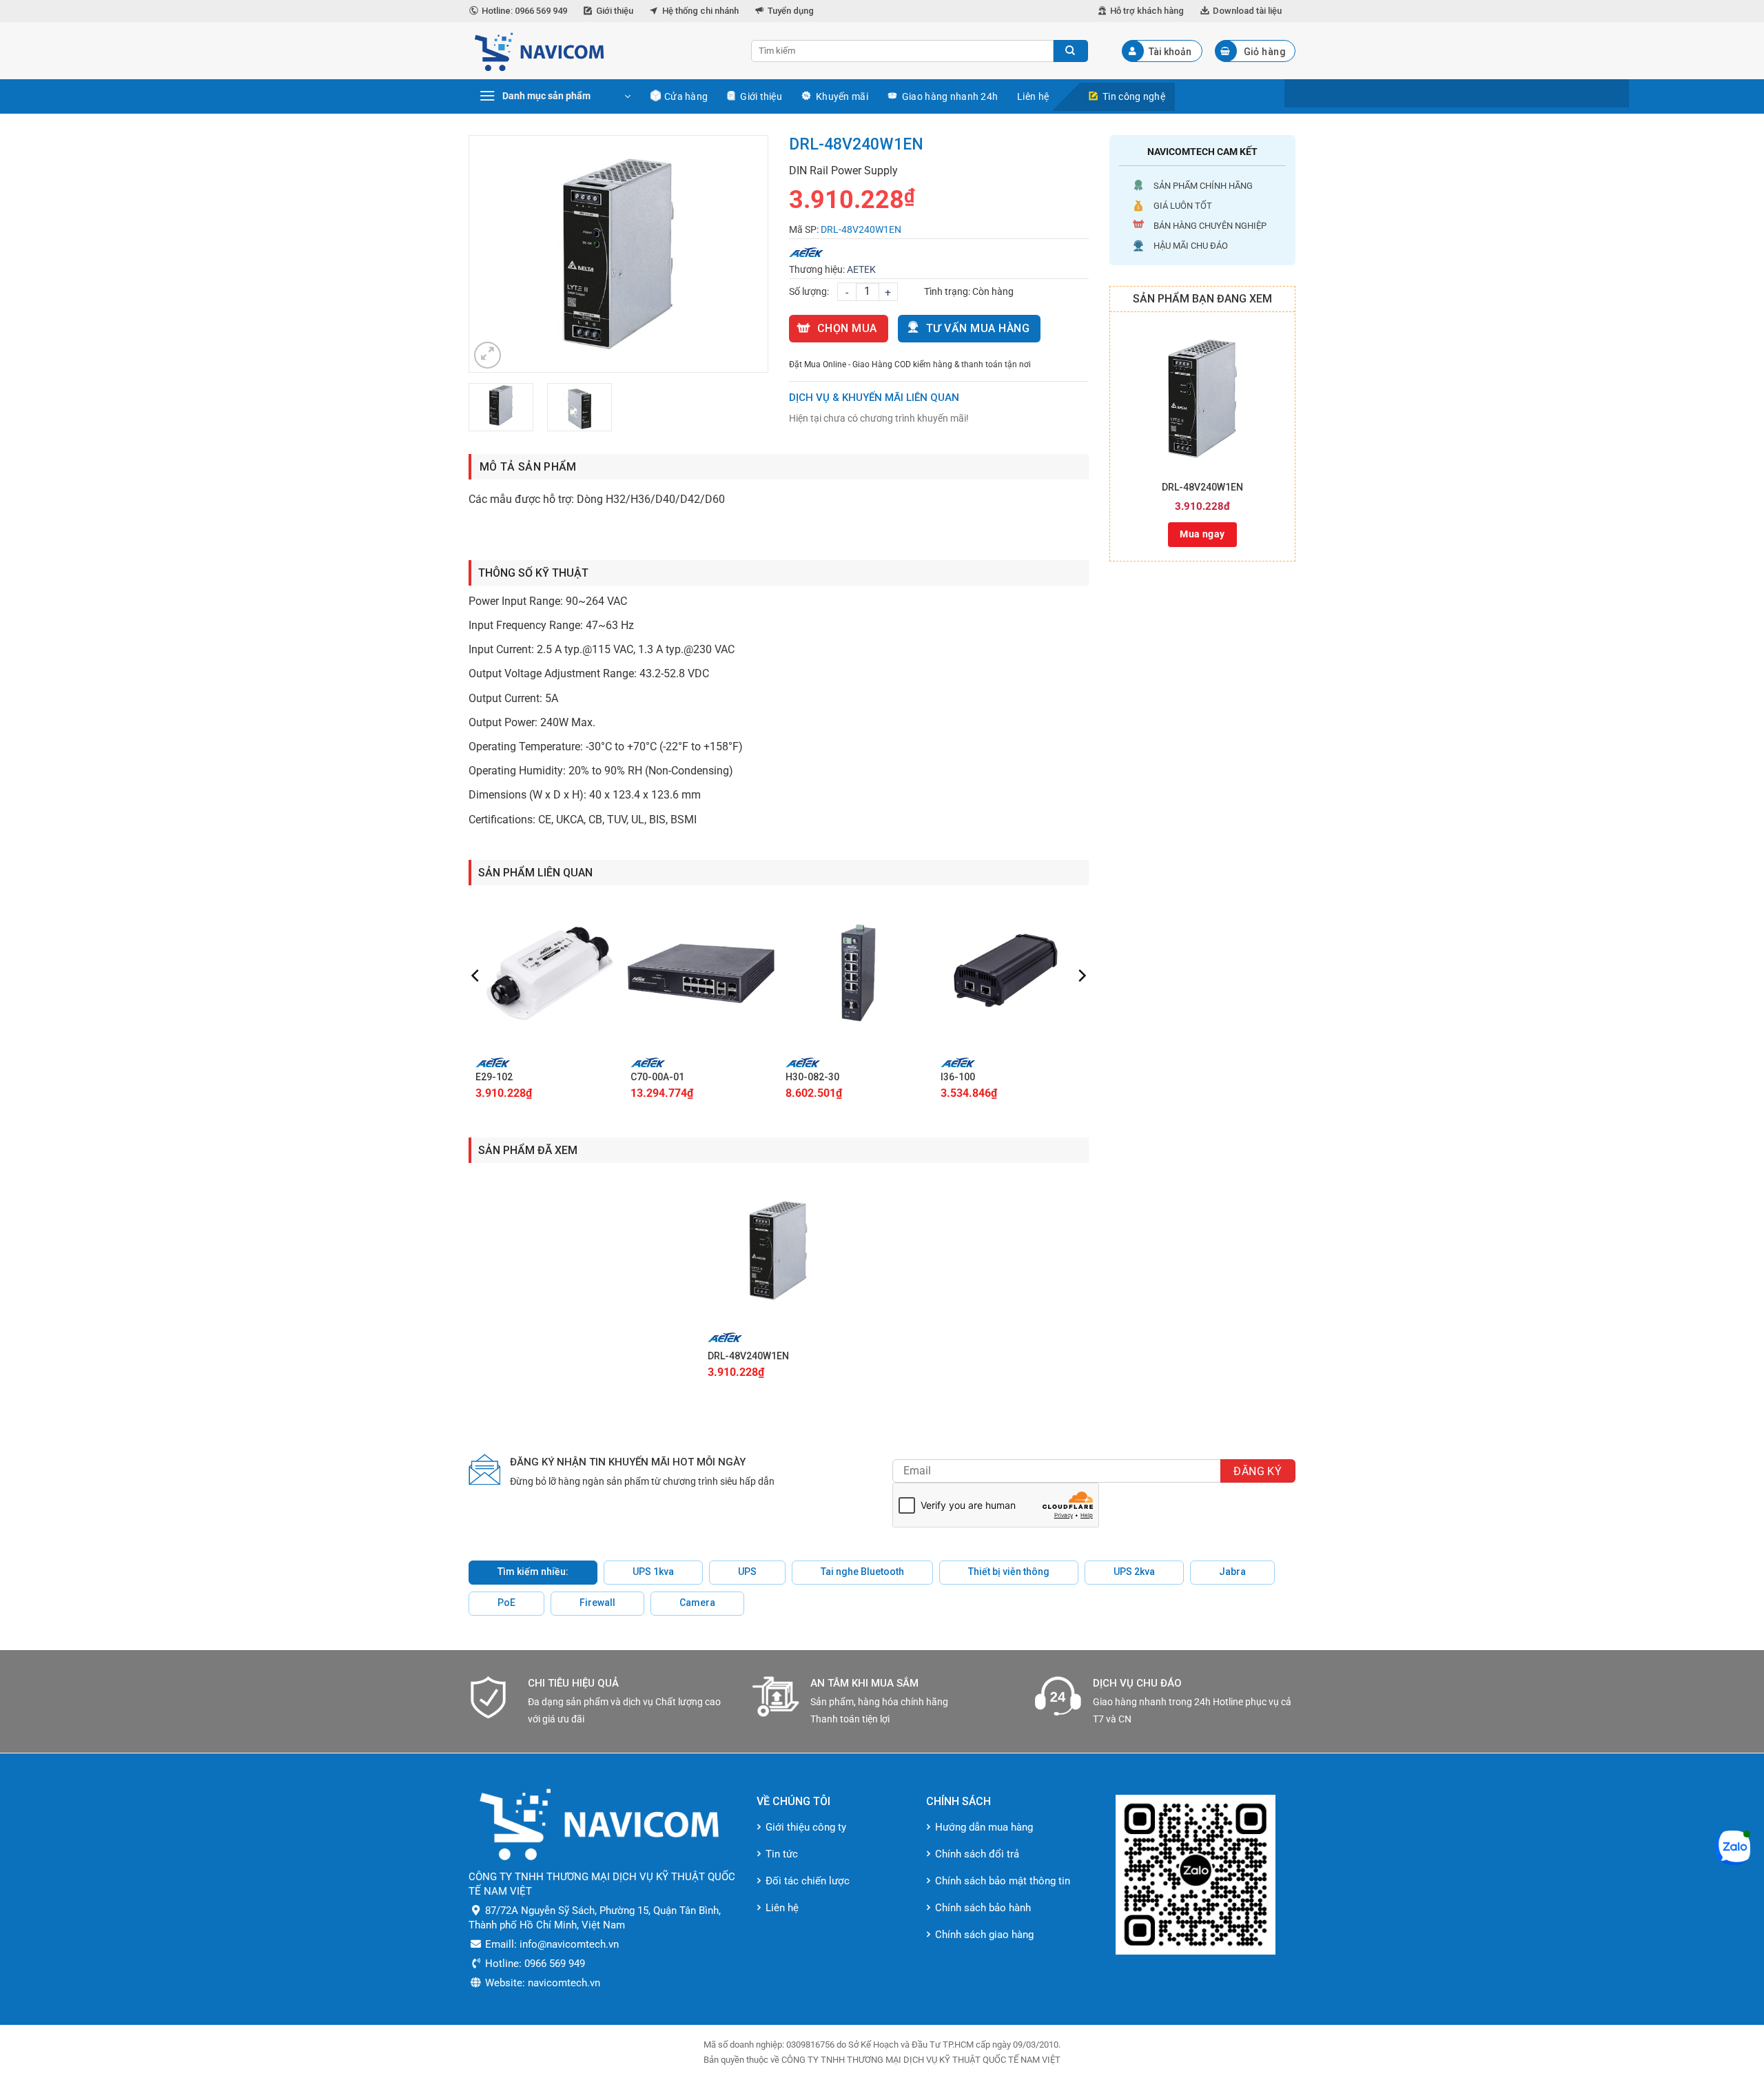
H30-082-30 (812, 1077)
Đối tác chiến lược (808, 1881)
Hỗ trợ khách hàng (1147, 11)
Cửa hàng (686, 96)
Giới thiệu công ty (806, 1827)
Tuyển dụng (791, 11)
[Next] (744, 254)
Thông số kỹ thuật (533, 573)
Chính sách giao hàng (984, 1935)
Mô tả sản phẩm (528, 467)
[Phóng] (488, 355)
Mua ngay (1202, 534)
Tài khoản (1170, 52)
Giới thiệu (615, 11)
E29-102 (494, 1077)
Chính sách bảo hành (983, 1908)
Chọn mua (847, 328)
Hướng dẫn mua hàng (984, 1827)
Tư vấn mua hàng (978, 328)
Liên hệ (1033, 96)
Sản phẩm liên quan (535, 873)
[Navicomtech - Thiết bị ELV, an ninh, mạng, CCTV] (599, 51)
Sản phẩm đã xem (528, 1150)
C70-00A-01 (657, 1077)
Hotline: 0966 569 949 (524, 11)
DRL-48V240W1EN (1202, 487)
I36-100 (958, 1077)
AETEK (861, 269)
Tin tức (782, 1854)
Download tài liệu (1247, 11)
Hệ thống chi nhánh (700, 11)
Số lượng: (809, 291)
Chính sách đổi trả (977, 1854)
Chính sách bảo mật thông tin (1003, 1881)
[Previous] (493, 254)
